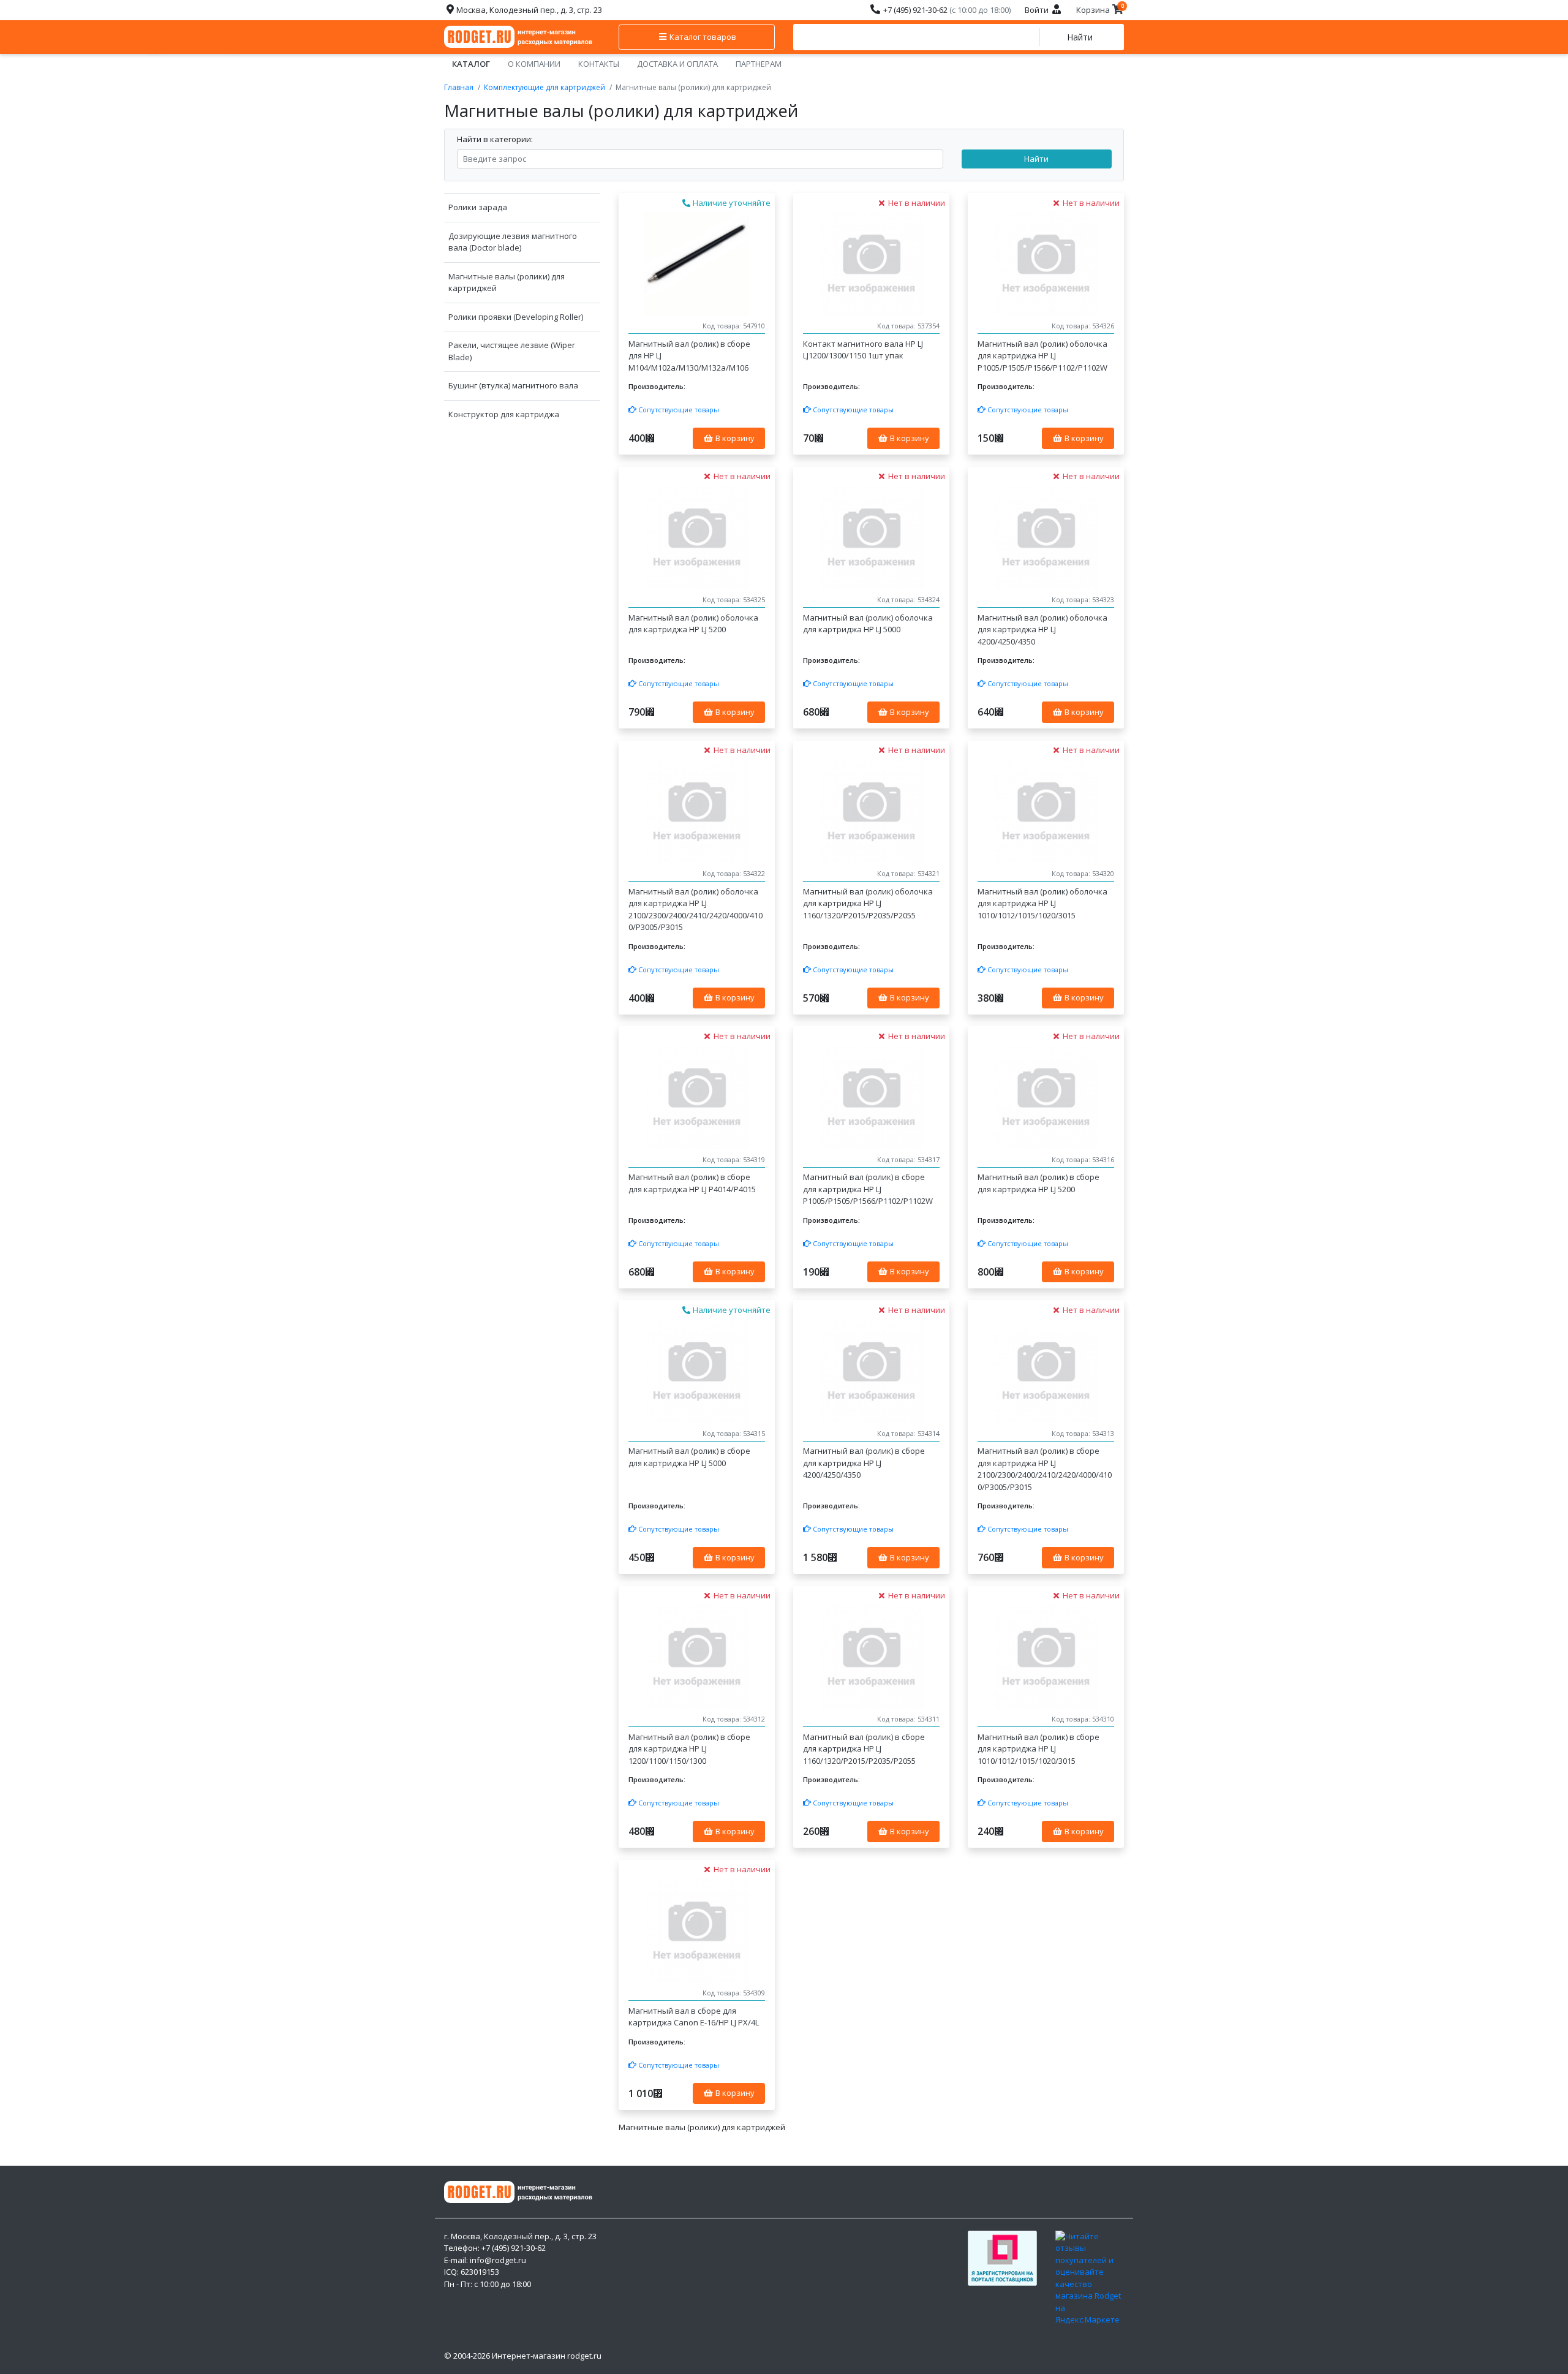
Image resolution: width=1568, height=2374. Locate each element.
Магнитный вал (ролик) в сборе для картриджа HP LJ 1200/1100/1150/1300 (689, 1749)
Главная (459, 87)
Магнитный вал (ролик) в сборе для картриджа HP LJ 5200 (1038, 1183)
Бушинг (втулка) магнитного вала (513, 385)
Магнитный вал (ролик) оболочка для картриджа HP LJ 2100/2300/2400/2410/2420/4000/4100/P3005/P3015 (695, 909)
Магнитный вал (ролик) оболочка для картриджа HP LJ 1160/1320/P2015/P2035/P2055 (868, 903)
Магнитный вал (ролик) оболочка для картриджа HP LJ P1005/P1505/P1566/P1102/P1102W (1042, 356)
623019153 (480, 2272)
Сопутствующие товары (678, 410)
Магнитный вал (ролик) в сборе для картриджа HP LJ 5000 (689, 1457)
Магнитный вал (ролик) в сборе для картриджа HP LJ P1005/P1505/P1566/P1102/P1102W (868, 1189)
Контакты (599, 64)
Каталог (471, 64)
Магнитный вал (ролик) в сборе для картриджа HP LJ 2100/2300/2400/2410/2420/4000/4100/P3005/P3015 (1045, 1469)
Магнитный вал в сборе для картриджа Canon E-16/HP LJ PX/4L (694, 2017)
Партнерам (759, 64)
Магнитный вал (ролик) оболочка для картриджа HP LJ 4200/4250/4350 (1042, 629)
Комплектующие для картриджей (545, 87)
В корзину (734, 438)
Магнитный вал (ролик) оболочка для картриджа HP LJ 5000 (868, 624)
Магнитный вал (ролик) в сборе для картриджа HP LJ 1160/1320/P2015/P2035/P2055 (864, 1749)
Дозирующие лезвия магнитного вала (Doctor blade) (513, 242)
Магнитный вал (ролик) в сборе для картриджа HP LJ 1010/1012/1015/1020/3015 (1038, 1749)
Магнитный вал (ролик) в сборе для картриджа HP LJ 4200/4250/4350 (864, 1463)
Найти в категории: (495, 139)
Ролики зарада (478, 207)
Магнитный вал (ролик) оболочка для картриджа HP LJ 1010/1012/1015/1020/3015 (1042, 903)
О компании (534, 64)
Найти (1080, 37)
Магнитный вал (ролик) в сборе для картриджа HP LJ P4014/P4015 (692, 1183)
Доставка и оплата (677, 64)
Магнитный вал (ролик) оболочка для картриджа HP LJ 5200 (693, 624)
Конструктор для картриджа (504, 414)
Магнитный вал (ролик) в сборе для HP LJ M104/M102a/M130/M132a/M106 (689, 356)
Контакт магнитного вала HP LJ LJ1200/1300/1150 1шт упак (863, 350)
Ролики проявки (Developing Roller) (516, 317)
